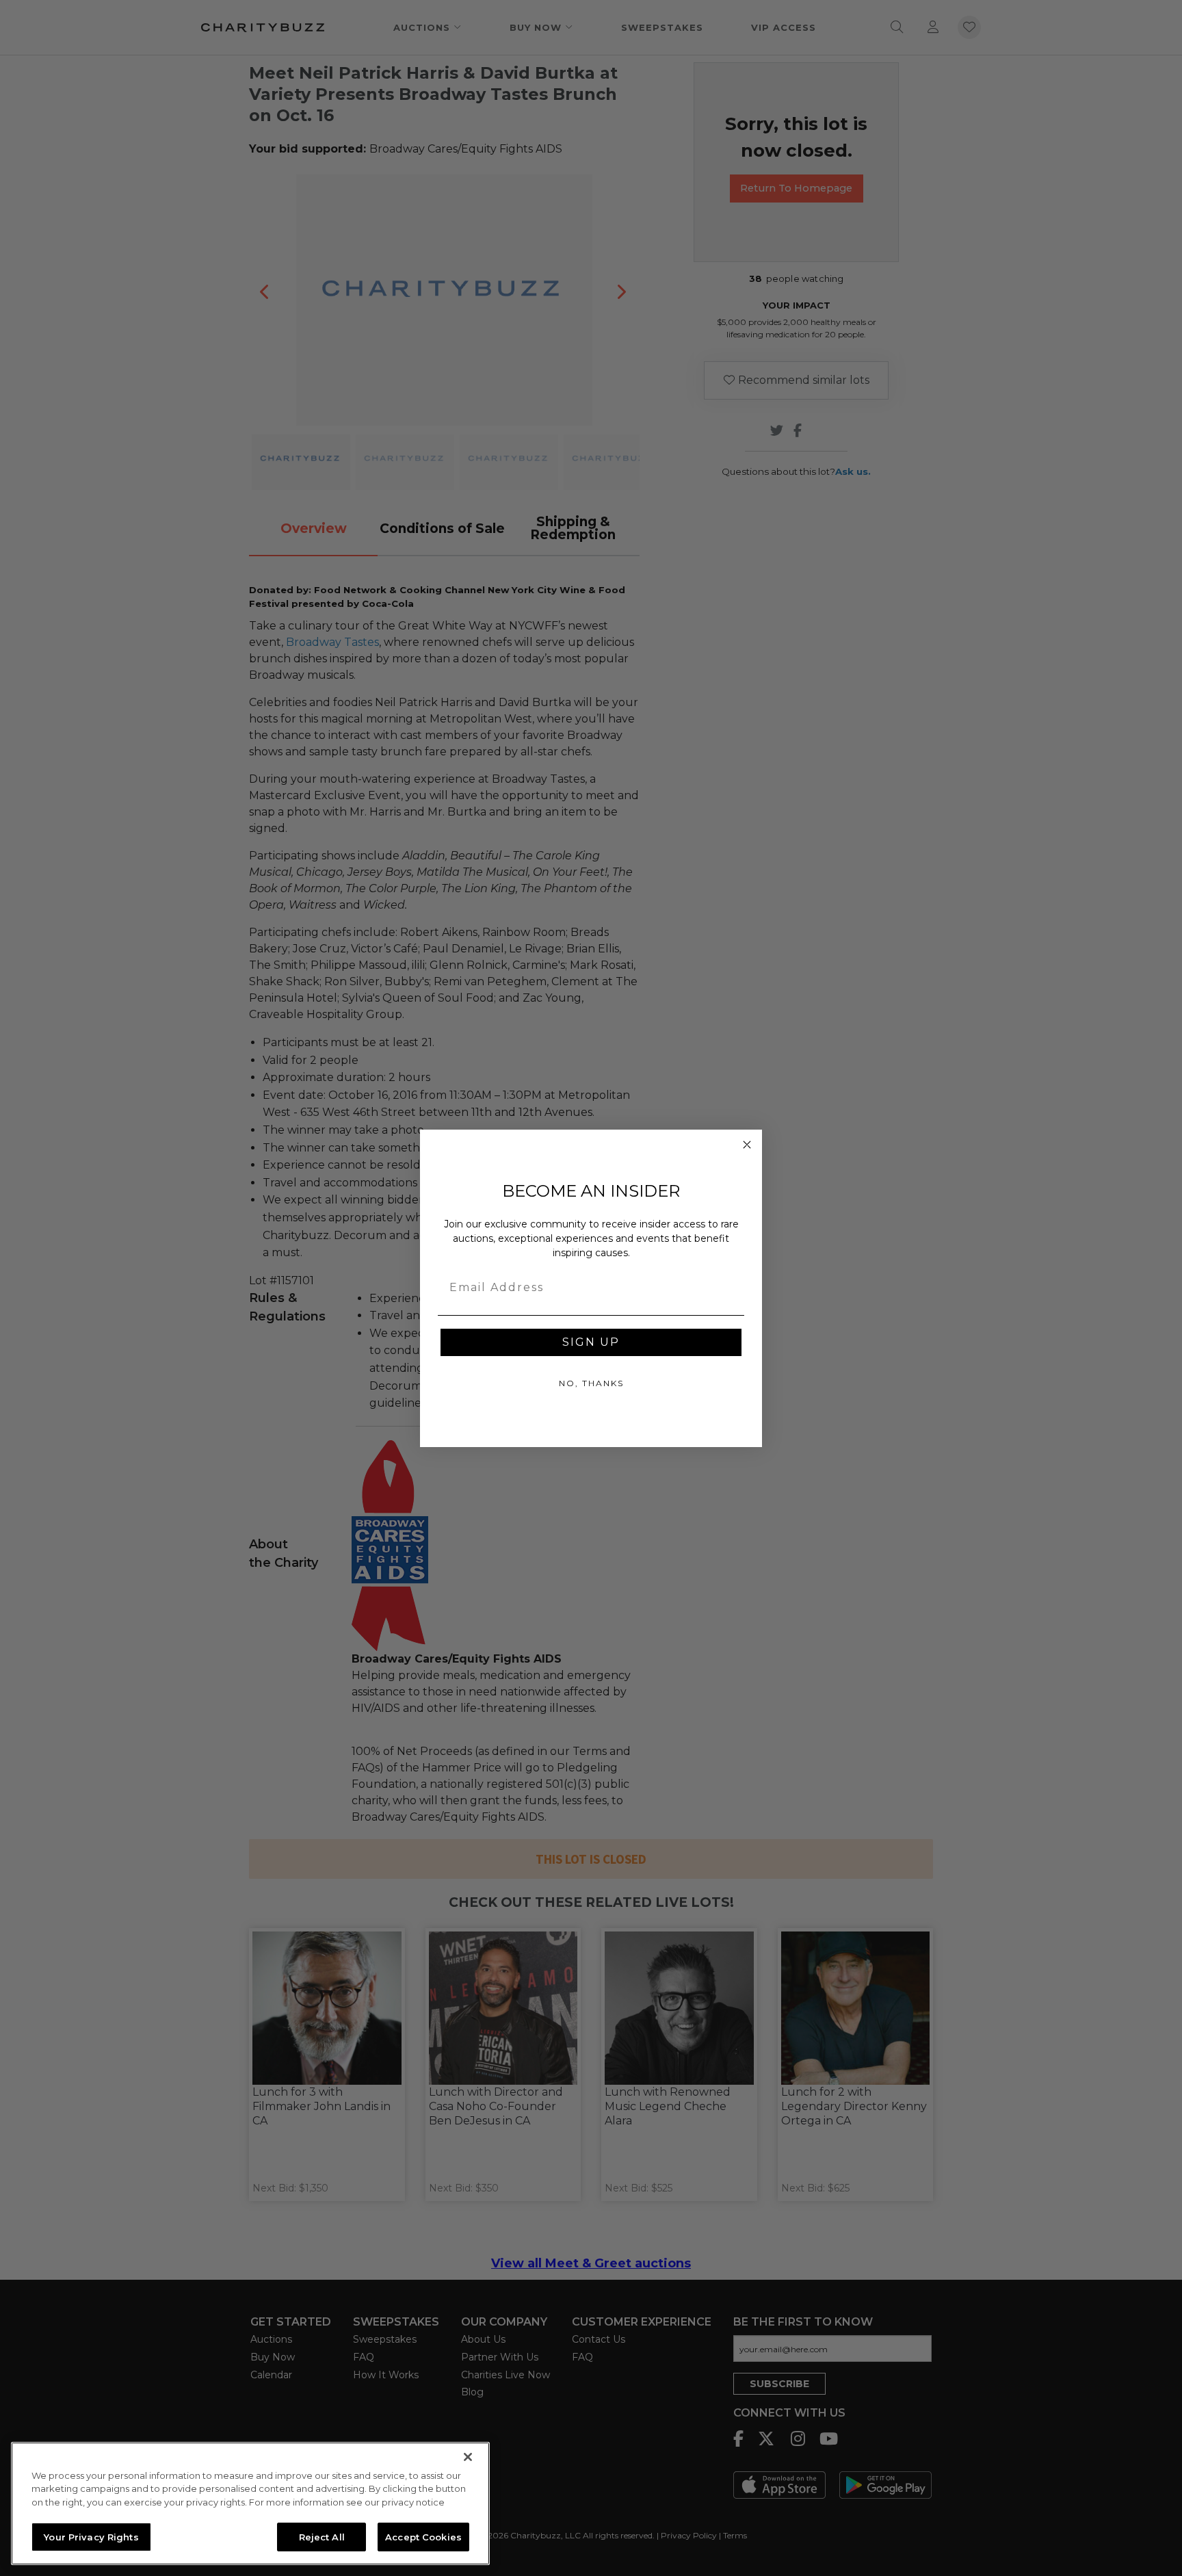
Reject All (322, 2536)
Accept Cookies (423, 2536)
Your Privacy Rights (91, 2536)
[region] (250, 2503)
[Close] (468, 2457)
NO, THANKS (591, 1383)
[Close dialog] (747, 1145)
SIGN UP (591, 1342)
